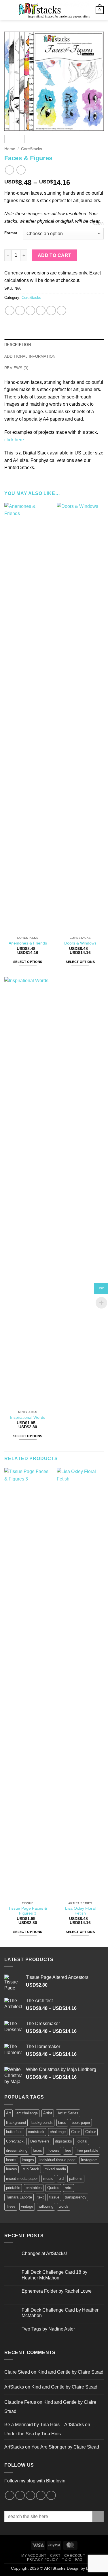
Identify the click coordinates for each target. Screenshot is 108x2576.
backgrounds (42, 2123)
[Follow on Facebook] (10, 2495)
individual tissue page (57, 2160)
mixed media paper (22, 2179)
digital (82, 2141)
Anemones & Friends (28, 943)
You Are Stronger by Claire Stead (65, 2447)
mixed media (55, 2169)
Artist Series (68, 2113)
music (48, 2179)
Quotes (53, 2188)
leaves (12, 2169)
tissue (54, 2197)
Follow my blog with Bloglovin (35, 2481)
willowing (46, 2206)
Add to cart (55, 255)
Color (75, 2132)
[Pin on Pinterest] (51, 310)
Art (8, 2113)
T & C (67, 2560)
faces (37, 2150)
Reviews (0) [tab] (16, 368)
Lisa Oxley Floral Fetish (80, 1911)
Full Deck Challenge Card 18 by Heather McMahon (54, 2275)
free (68, 2150)
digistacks (64, 2141)
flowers (53, 2150)
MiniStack (31, 2169)
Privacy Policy (43, 2560)
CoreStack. (15, 2141)
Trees (11, 2206)
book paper (81, 2123)
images (28, 2160)
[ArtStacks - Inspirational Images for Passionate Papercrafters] (53, 10)
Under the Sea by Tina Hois (33, 2434)
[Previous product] (21, 170)
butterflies (14, 2132)
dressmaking (17, 2150)
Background (16, 2123)
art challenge (27, 2113)
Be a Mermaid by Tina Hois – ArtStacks (44, 2425)
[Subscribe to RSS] (41, 2495)
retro (69, 2188)
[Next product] (9, 170)
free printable (87, 2150)
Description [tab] (18, 345)
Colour (91, 2132)
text (41, 2197)
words (64, 2206)
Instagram (89, 2160)
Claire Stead (17, 2372)
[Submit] (98, 2516)
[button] (8, 10)
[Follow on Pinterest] (30, 2495)
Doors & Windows (80, 943)
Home (10, 149)
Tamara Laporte (19, 2197)
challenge (58, 2132)
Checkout (75, 2556)
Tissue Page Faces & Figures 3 (28, 1911)
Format (11, 233)
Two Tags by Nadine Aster (48, 2329)
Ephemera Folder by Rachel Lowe (57, 2291)
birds (62, 2123)
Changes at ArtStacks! (44, 2253)
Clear (98, 224)
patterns (76, 2179)
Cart (55, 2556)
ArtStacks (14, 2387)
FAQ (79, 2560)
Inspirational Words (28, 1417)
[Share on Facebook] (20, 310)
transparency (76, 2197)
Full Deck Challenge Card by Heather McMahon (60, 2313)
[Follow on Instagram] (20, 2495)
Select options (28, 962)
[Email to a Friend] (41, 310)
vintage (27, 2206)
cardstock (36, 2132)
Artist (48, 2113)
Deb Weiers (40, 2141)
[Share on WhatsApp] (10, 310)
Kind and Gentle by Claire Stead (70, 2372)
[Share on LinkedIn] (61, 310)
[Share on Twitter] (30, 310)
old (61, 2179)
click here (14, 440)
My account (34, 2556)
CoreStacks (32, 149)
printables (34, 2188)
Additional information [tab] (30, 356)
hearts (11, 2160)
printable (13, 2188)
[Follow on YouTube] (51, 2495)
